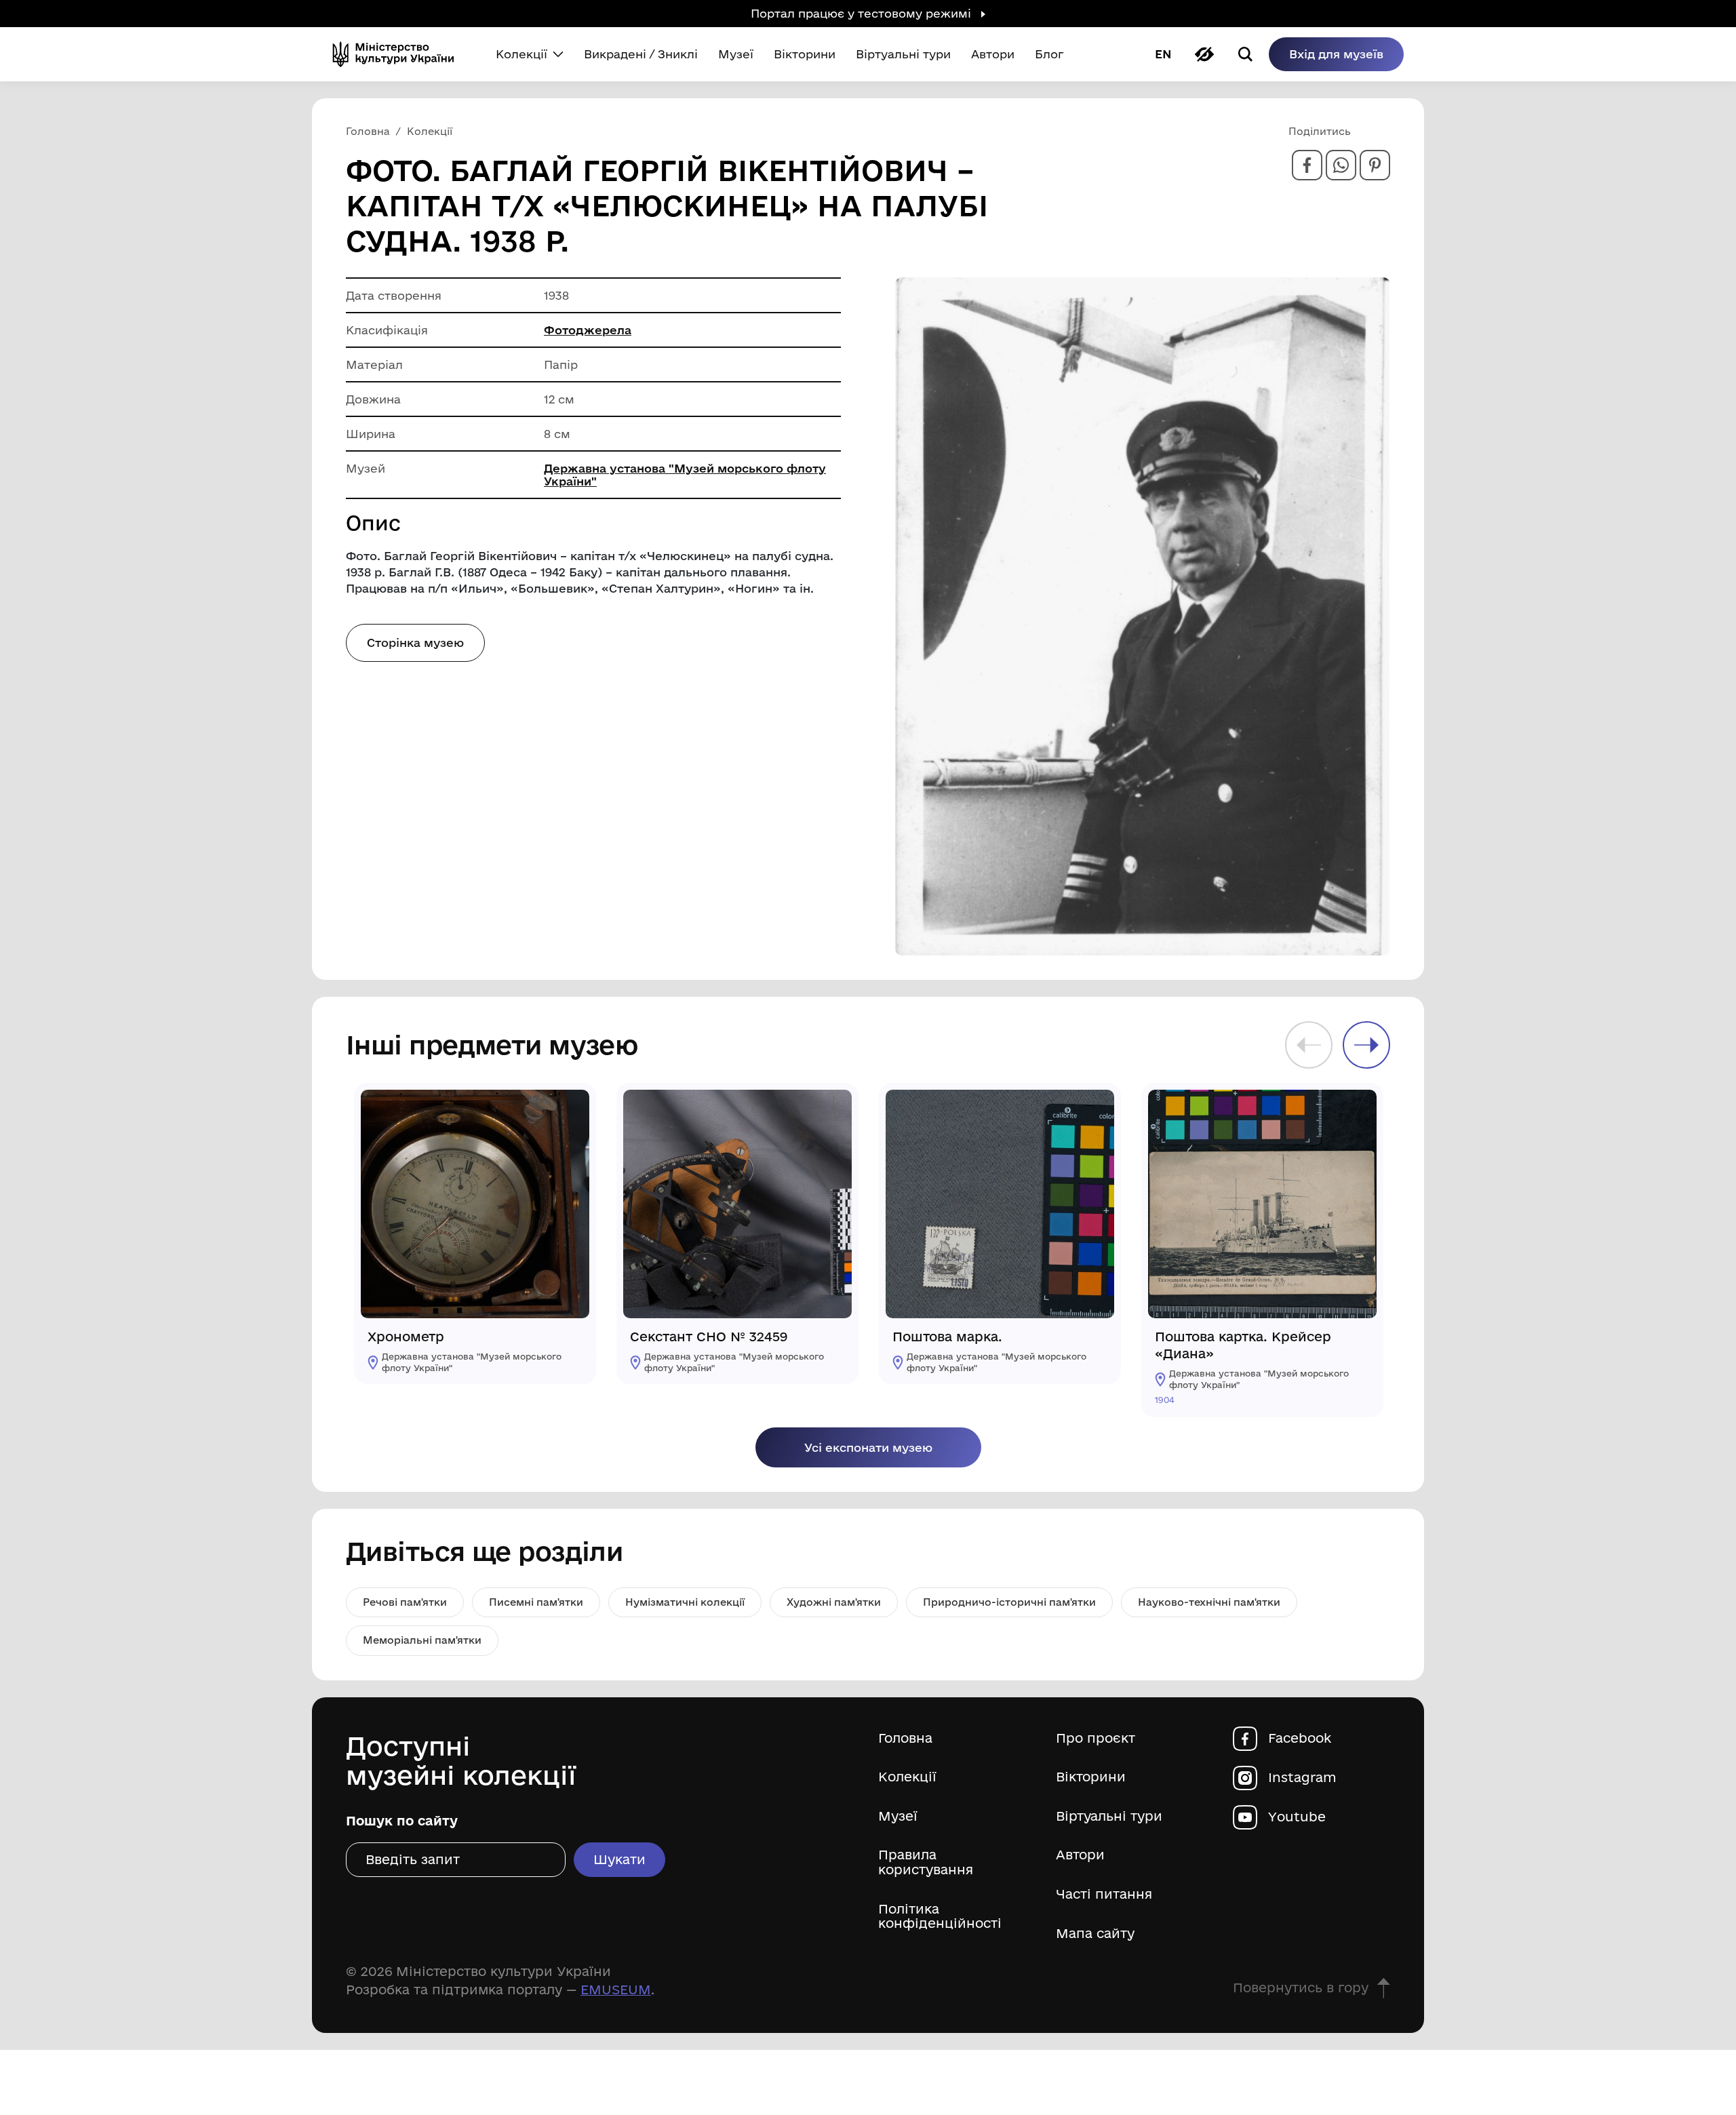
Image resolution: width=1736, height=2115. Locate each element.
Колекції (907, 1777)
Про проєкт (1096, 1738)
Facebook (1300, 1738)
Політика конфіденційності (940, 1917)
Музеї (898, 1816)
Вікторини (1091, 1777)
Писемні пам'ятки (536, 1602)
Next (1366, 1045)
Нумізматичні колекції (685, 1602)
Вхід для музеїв (1336, 54)
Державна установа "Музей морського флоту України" (685, 475)
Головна (905, 1738)
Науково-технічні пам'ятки (1209, 1602)
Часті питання (1104, 1894)
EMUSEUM (616, 1990)
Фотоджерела (588, 330)
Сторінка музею (415, 643)
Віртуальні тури (1109, 1816)
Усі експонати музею (868, 1447)
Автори (1080, 1855)
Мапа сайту (1095, 1934)
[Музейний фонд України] (399, 54)
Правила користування (926, 1862)
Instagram (1302, 1778)
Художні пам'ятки (834, 1602)
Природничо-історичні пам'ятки (1009, 1602)
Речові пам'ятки (405, 1602)
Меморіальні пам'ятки (422, 1640)
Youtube (1297, 1817)
